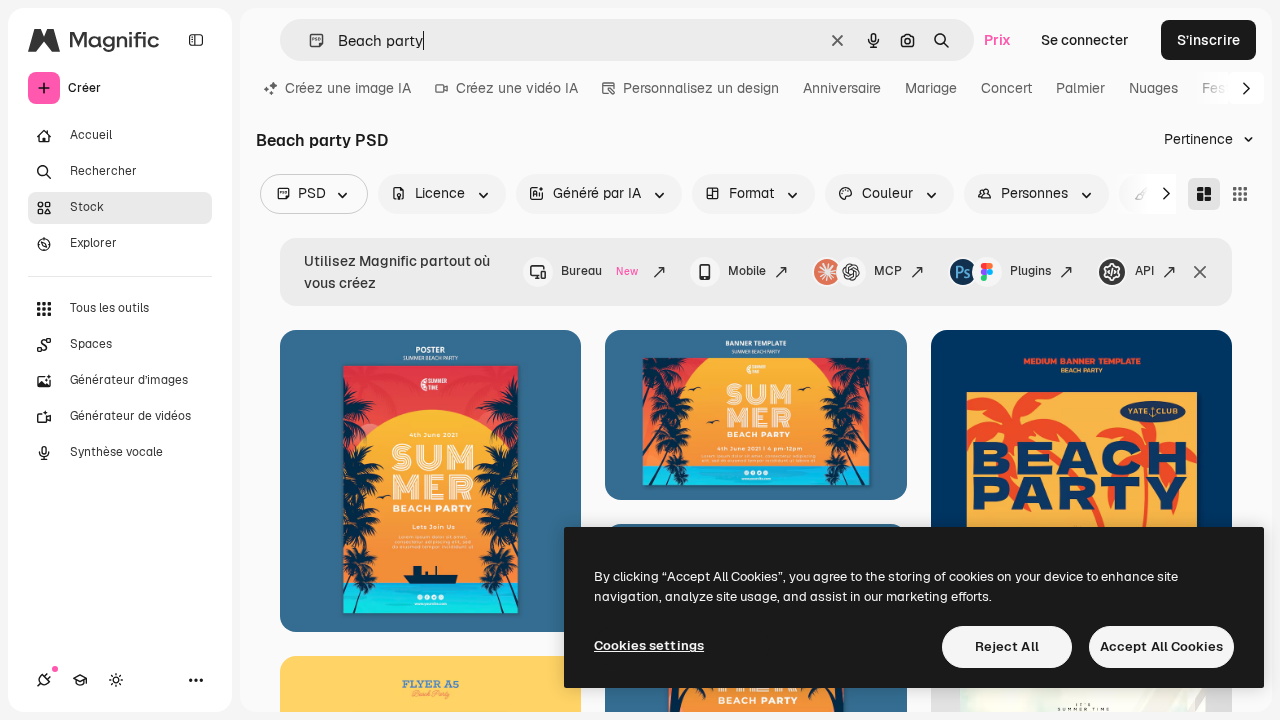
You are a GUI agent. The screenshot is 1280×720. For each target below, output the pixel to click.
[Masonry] (1204, 194)
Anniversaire (842, 88)
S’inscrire (1208, 40)
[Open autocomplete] (308, 40)
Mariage (931, 88)
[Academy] (80, 680)
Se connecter (1085, 40)
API (1144, 271)
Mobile (747, 271)
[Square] (1240, 194)
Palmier (1080, 88)
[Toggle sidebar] (196, 40)
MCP (888, 271)
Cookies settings (649, 645)
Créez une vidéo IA (517, 88)
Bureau (599, 271)
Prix (997, 40)
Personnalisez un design (701, 88)
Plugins (1030, 271)
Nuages (1153, 88)
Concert (1006, 88)
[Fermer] (1200, 272)
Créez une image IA (348, 88)
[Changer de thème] (116, 680)
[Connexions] (44, 680)
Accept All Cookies (1161, 646)
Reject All (1007, 646)
